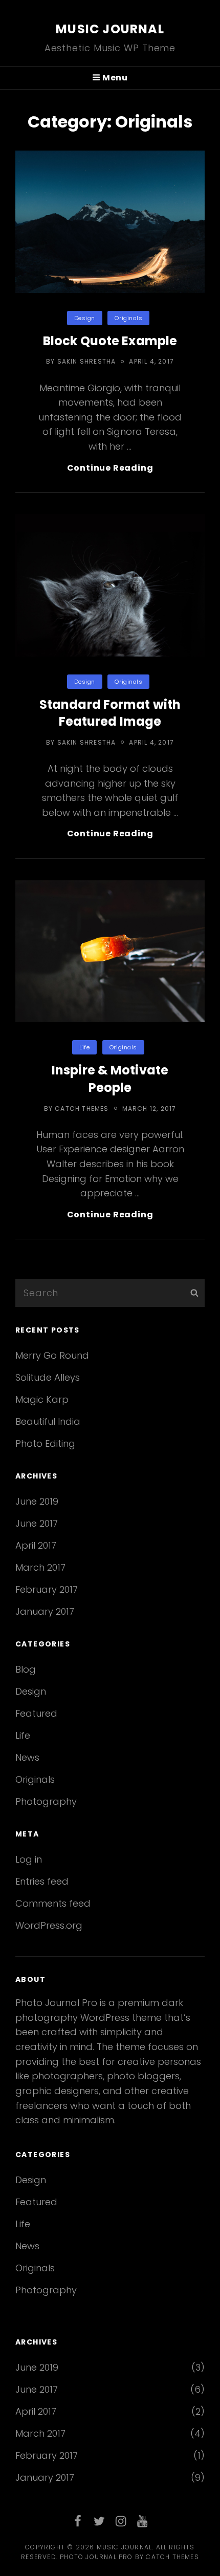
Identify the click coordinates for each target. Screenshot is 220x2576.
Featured (36, 1713)
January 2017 (45, 1611)
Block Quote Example (110, 341)
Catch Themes (82, 1108)
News (27, 1757)
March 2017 (40, 1567)
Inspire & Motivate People (110, 1079)
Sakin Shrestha (87, 361)
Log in (29, 1859)
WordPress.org (49, 1925)
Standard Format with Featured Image (110, 713)
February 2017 (47, 1589)
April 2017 (36, 1545)
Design (85, 318)
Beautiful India (48, 1421)
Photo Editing (45, 1443)
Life (84, 1047)
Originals (128, 318)
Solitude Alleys (48, 1377)
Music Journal (110, 29)
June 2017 (37, 1523)
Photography (46, 1801)
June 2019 (37, 1501)
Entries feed (42, 1881)
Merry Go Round (52, 1355)
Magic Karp (42, 1399)
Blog (26, 1669)
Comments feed (53, 1903)
